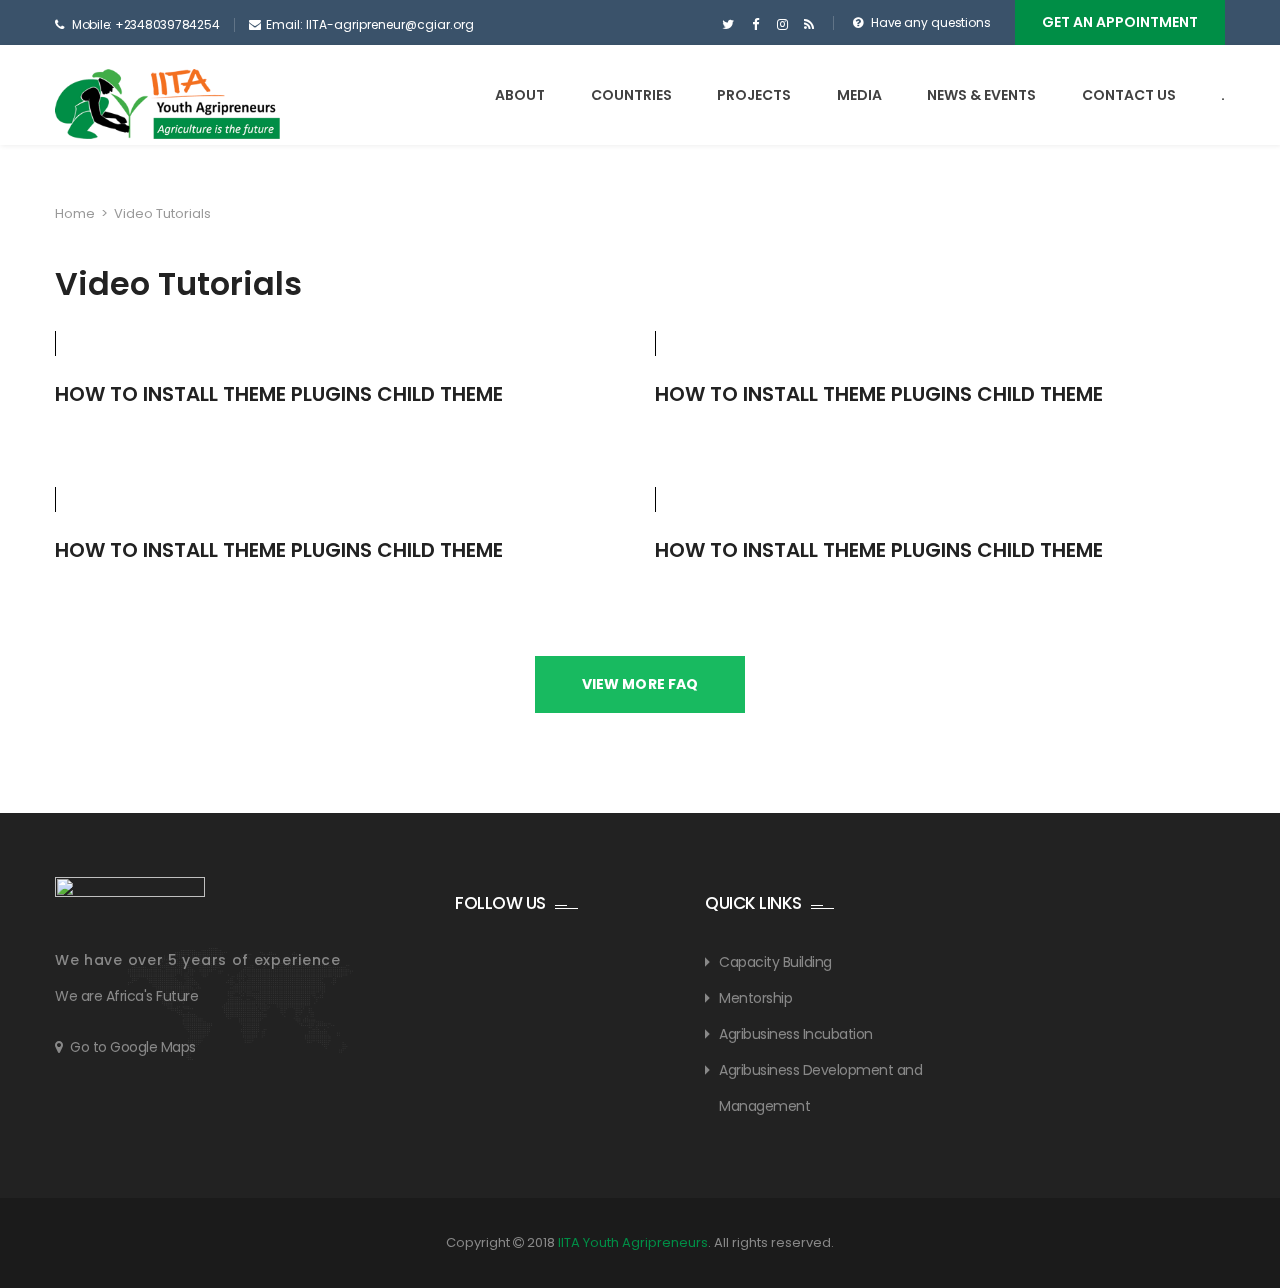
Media (859, 95)
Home (75, 213)
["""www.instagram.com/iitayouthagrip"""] (782, 25)
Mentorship (755, 998)
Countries (631, 95)
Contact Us (1129, 95)
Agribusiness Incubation (796, 1034)
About (520, 95)
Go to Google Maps (133, 1047)
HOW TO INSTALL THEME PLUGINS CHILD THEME (279, 394)
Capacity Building (775, 962)
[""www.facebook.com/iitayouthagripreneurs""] (755, 25)
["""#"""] (809, 25)
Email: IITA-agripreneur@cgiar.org (370, 24)
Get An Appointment (1120, 22)
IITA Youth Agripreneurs (633, 1242)
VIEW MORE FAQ (640, 684)
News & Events (981, 95)
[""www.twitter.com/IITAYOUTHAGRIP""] (728, 25)
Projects (754, 95)
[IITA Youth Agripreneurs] (167, 104)
